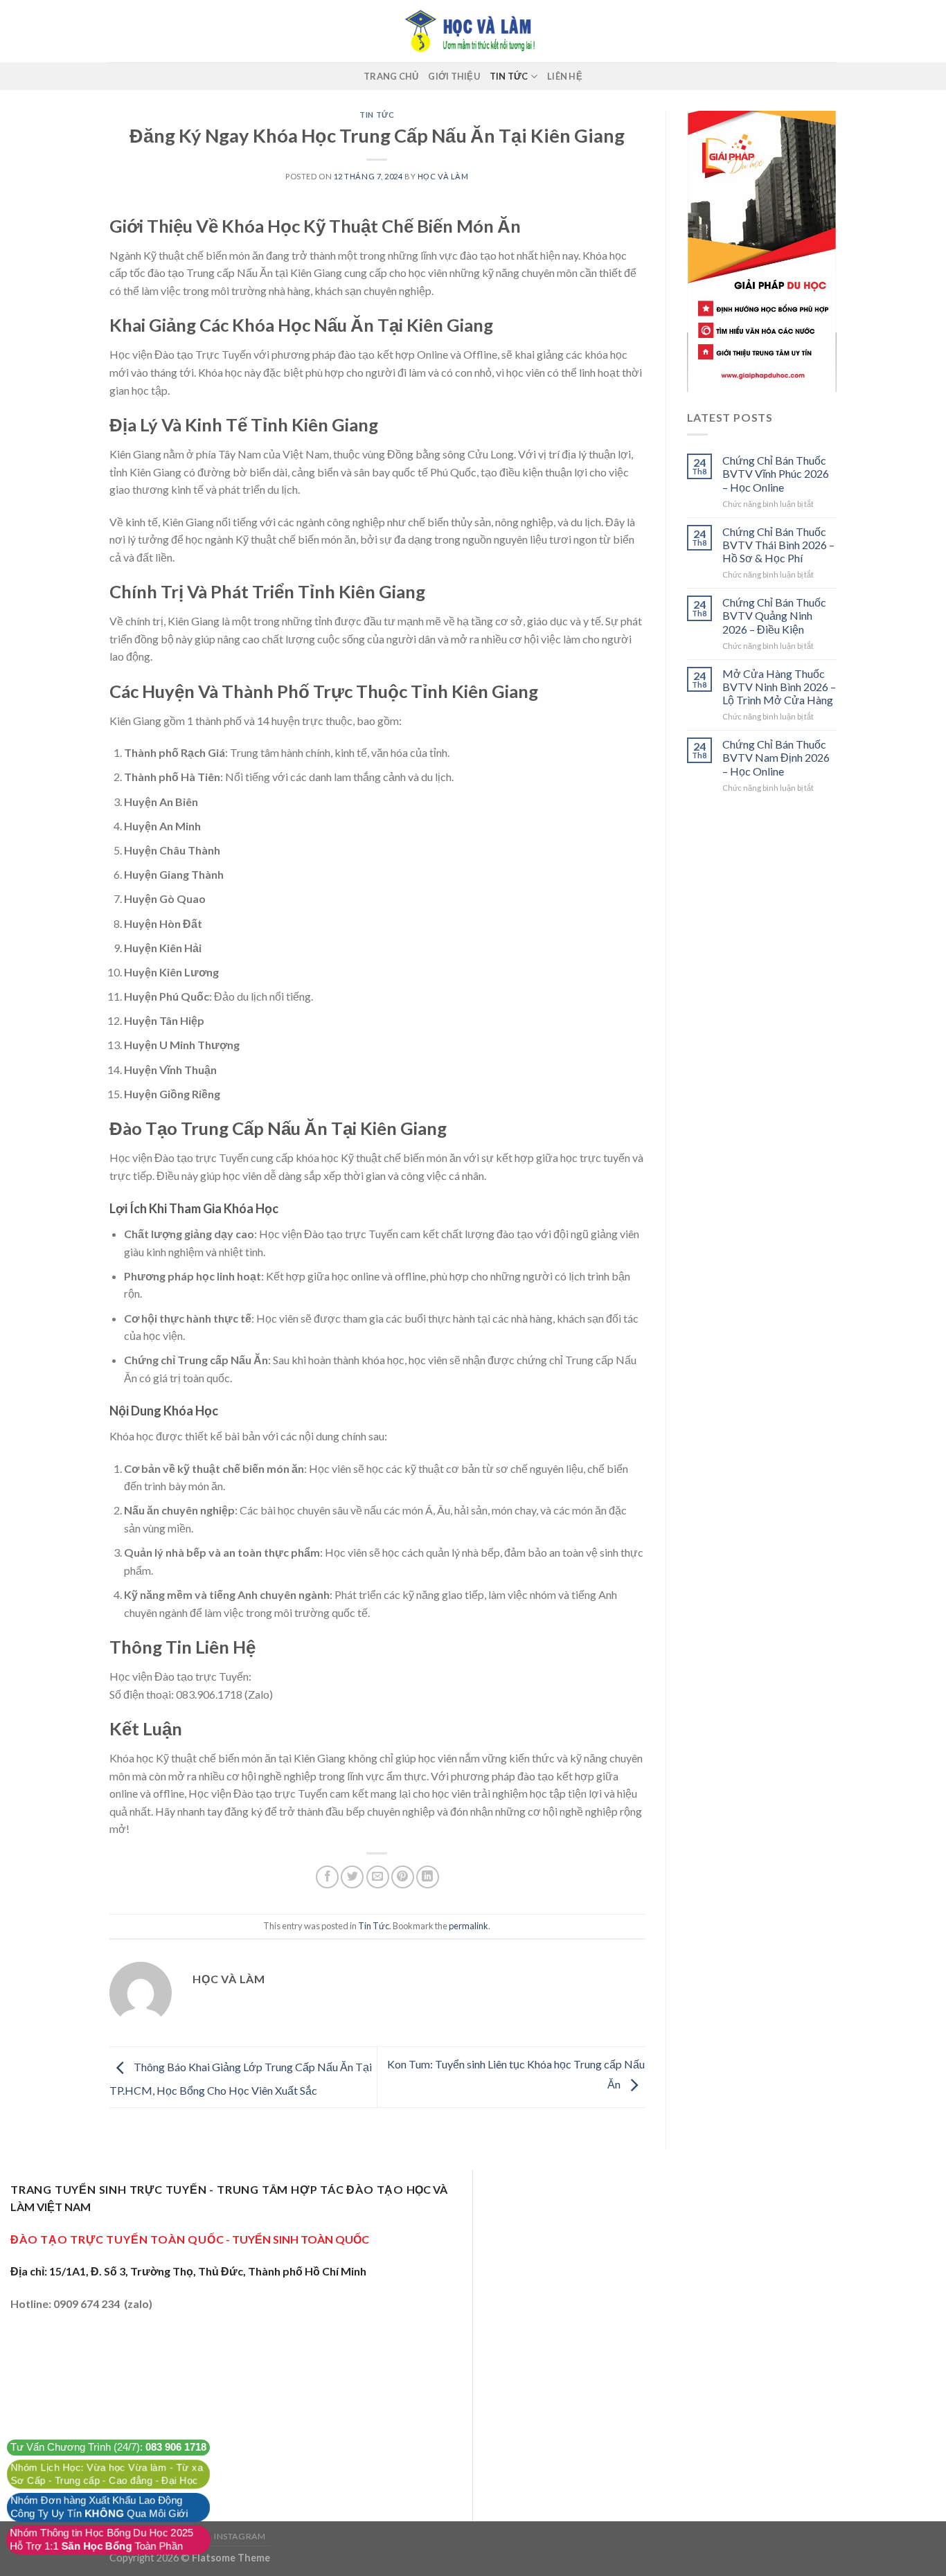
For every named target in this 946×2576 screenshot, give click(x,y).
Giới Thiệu (454, 76)
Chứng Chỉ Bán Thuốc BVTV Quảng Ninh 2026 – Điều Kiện (774, 615)
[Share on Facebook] (327, 1877)
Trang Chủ (391, 76)
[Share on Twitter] (352, 1877)
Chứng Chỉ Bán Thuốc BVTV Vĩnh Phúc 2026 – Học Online (776, 473)
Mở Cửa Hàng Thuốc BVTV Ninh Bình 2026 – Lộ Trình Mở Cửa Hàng (779, 687)
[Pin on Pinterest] (403, 1877)
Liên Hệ (565, 76)
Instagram (240, 2536)
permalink (468, 1926)
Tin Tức (509, 76)
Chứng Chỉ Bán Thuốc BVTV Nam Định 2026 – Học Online (776, 757)
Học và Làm (443, 176)
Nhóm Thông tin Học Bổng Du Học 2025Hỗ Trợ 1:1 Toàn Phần (101, 2540)
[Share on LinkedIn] (428, 1877)
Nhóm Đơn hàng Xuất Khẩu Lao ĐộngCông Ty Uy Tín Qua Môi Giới (99, 2507)
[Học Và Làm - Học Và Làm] (473, 31)
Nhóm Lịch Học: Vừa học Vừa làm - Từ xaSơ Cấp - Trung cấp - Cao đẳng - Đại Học (107, 2474)
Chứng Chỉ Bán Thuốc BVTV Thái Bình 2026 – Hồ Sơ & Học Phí (778, 545)
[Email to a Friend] (378, 1877)
